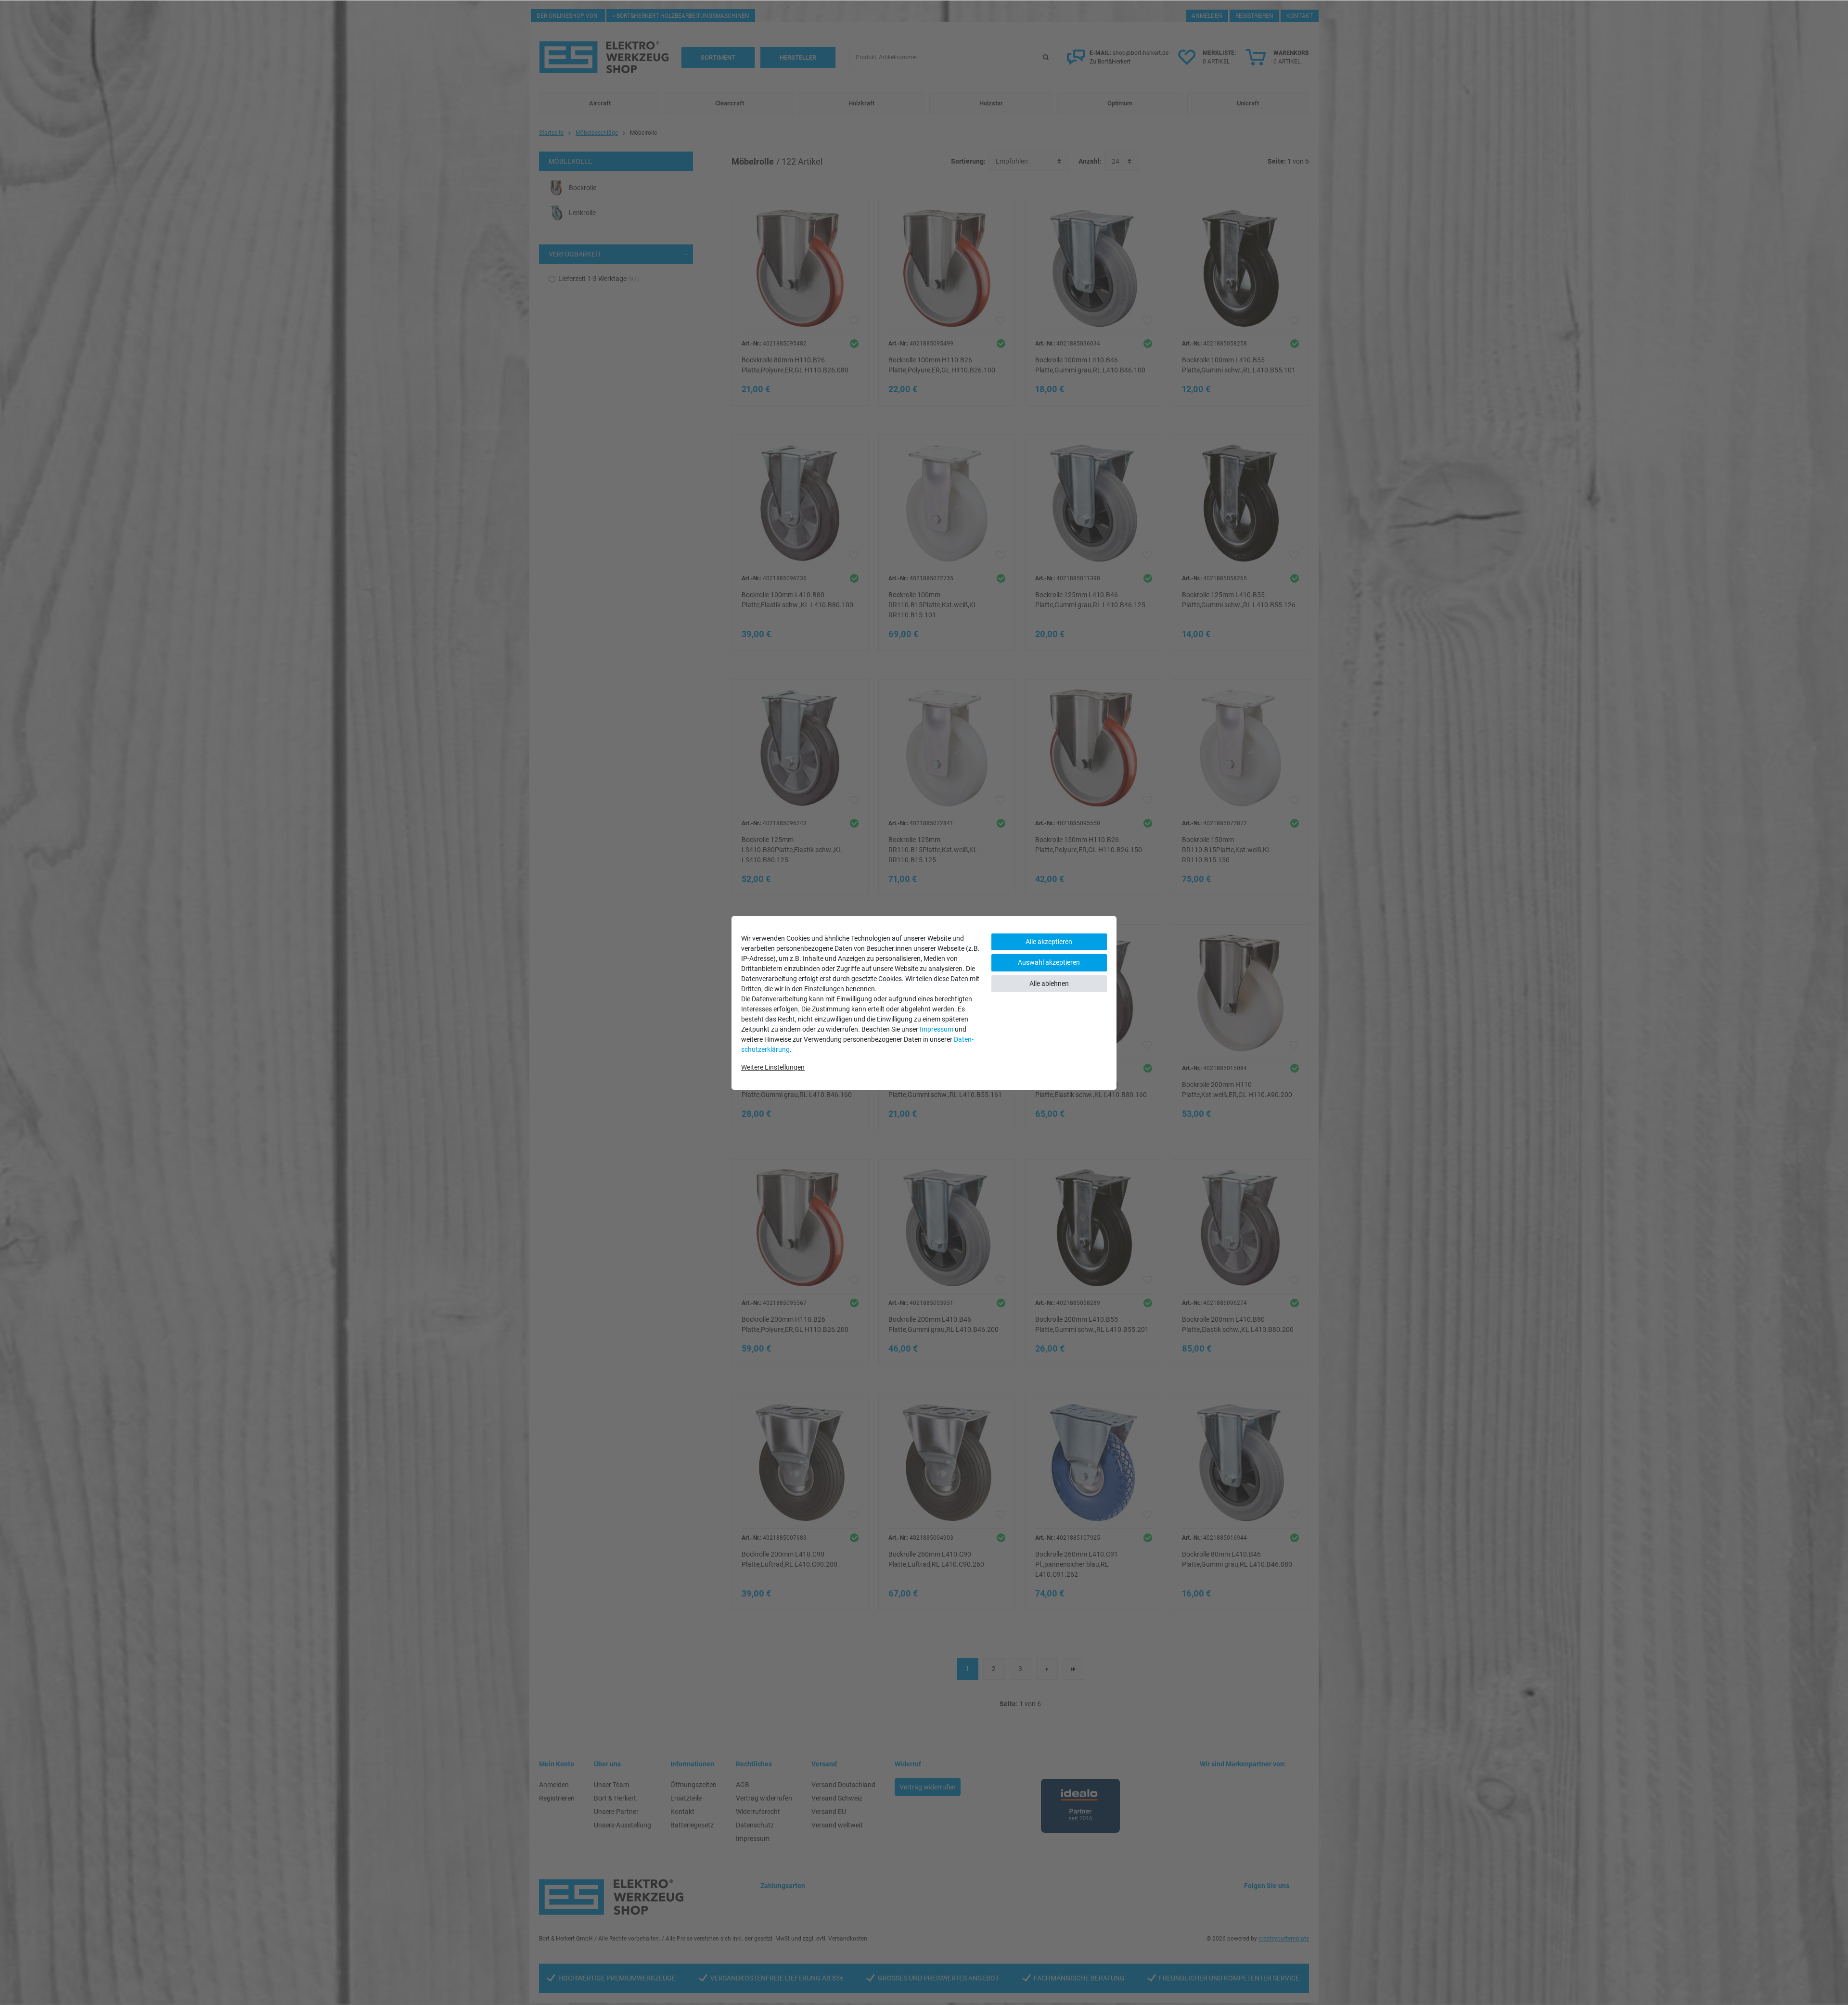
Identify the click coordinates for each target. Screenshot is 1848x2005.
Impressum (937, 1029)
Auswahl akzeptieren (1049, 962)
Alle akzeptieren (1049, 942)
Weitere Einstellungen (773, 1067)
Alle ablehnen (1049, 983)
